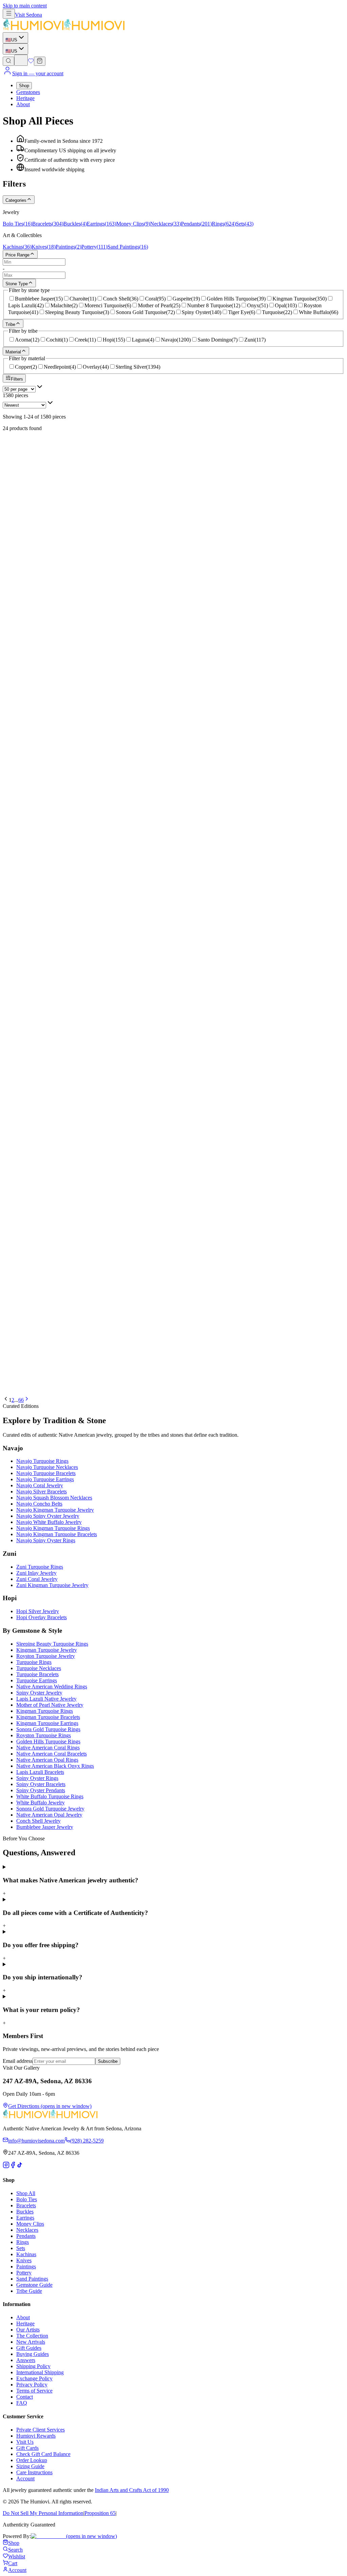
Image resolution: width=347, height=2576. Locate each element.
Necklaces (27, 2230)
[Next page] (27, 1400)
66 (21, 1400)
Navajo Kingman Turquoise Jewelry (55, 1510)
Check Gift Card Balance (43, 2454)
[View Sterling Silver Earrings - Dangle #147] (173, 803)
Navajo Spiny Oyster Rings (46, 1540)
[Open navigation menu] (9, 14)
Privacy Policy (32, 2385)
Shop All (26, 2193)
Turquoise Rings (34, 1662)
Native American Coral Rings (48, 1748)
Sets (21, 2248)
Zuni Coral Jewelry (37, 1579)
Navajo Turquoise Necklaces (47, 1467)
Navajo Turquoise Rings (42, 1461)
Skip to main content (25, 6)
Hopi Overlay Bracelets (42, 1617)
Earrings (25, 2218)
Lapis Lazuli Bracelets (40, 1772)
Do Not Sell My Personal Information (43, 2513)
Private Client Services (40, 2430)
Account (25, 2478)
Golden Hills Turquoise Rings (48, 1741)
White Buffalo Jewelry (40, 1803)
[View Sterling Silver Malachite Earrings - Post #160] (173, 843)
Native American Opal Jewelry (49, 1815)
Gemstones (28, 92)
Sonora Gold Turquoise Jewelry (50, 1809)
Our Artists (28, 2330)
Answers (26, 2360)
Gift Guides (29, 2348)
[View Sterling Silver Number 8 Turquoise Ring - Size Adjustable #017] (173, 1285)
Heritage (25, 98)
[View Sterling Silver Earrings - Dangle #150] (173, 441)
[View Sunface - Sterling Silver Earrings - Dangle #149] (173, 602)
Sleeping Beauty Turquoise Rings (52, 1644)
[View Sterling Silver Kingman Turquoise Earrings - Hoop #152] (173, 682)
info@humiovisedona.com (36, 2141)
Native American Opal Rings (47, 1760)
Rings (23, 2242)
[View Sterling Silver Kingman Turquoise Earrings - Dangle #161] (173, 723)
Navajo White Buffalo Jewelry (49, 1522)
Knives (24, 2260)
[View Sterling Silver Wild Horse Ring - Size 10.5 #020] (173, 1365)
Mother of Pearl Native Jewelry (50, 1705)
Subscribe (108, 2061)
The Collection (32, 2336)
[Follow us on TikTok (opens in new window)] (20, 2166)
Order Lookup (32, 2460)
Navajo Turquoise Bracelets (46, 1473)
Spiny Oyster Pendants (41, 1790)
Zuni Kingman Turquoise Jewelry (52, 1585)
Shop (24, 86)
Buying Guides (33, 2354)
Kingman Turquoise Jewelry (47, 1650)
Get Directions (50, 2106)
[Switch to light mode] (21, 60)
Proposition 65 (100, 2513)
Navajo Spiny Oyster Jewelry (48, 1516)
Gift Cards (27, 2448)
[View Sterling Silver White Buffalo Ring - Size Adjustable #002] (173, 1124)
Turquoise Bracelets (37, 1674)
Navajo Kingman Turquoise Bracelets (57, 1534)
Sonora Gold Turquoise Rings (48, 1729)
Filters (17, 379)
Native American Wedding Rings (52, 1687)
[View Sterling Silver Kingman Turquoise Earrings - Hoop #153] (173, 1004)
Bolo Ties (27, 2199)
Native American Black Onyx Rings (55, 1766)
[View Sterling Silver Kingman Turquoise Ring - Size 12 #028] (173, 1325)
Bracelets (26, 2205)
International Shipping (40, 2372)
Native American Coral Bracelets (52, 1754)
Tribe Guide (29, 2291)
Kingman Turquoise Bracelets (48, 1717)
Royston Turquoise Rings (44, 1735)
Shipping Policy (33, 2366)
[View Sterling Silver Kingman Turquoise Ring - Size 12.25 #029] (173, 1205)
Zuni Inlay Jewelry (36, 1573)
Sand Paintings (32, 2279)
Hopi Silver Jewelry (38, 1611)
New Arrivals (31, 2342)
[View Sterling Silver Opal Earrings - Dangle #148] (173, 562)
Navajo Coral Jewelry (40, 1485)
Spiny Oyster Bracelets (41, 1784)
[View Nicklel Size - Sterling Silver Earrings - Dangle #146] (173, 963)
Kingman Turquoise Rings (45, 1711)
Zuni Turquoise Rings (40, 1567)
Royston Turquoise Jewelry (46, 1656)
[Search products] (8, 61)
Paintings (26, 2267)
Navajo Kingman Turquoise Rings (53, 1528)
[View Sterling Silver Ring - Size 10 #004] (173, 1245)
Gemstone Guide (34, 2285)
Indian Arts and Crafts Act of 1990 (132, 2490)
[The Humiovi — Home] (64, 29)
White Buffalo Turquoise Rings (50, 1796)
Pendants (26, 2236)
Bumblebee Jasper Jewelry (45, 1827)
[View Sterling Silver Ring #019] (173, 1084)
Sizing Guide (30, 2466)
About (23, 104)
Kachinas (26, 2254)
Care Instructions (34, 2472)
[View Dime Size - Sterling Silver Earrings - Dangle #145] (173, 642)
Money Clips (30, 2224)
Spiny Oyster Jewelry (39, 1693)
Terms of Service (34, 2391)
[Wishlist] (31, 62)
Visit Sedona (28, 15)
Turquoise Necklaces (39, 1668)
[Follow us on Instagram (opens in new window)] (6, 2166)
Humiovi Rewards (36, 2436)
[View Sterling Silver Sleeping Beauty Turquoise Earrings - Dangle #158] (173, 883)
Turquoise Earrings (37, 1680)
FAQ (22, 2403)
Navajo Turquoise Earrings (45, 1479)
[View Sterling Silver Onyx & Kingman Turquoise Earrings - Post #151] (173, 923)
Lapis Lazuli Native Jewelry (46, 1699)
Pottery (24, 2273)
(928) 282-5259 (87, 2141)
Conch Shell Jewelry (38, 1821)
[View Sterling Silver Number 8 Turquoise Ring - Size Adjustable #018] (173, 1164)
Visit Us (25, 2442)
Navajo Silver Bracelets (42, 1492)
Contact (25, 2397)
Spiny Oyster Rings (37, 1778)
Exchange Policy (34, 2378)
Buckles (25, 2212)
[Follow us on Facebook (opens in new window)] (13, 2166)
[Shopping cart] (40, 61)
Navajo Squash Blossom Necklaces (54, 1498)
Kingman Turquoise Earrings (47, 1723)
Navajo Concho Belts (39, 1504)
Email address (18, 2061)
